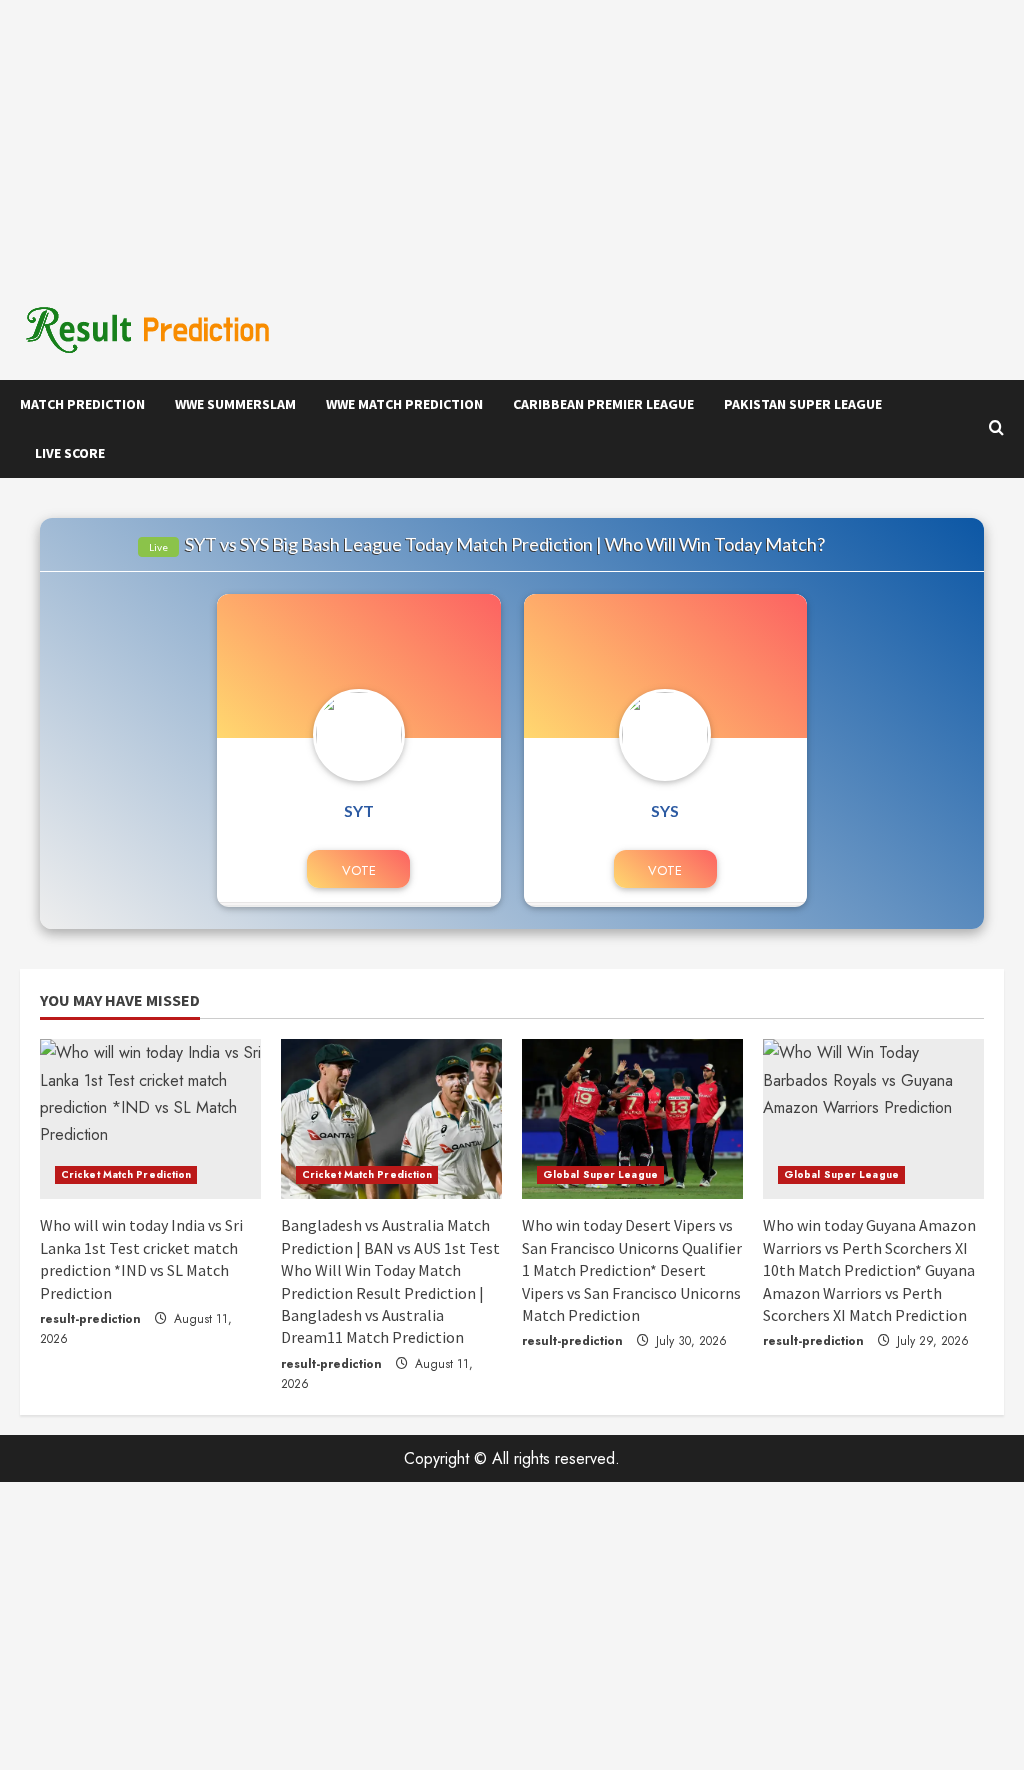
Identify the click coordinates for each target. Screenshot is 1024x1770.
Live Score (70, 453)
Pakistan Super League (803, 404)
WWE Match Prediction (404, 404)
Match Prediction (82, 404)
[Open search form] (996, 429)
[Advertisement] (512, 140)
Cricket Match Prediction (126, 1174)
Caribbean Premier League (603, 404)
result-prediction (90, 1319)
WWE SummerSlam (235, 404)
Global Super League (600, 1174)
